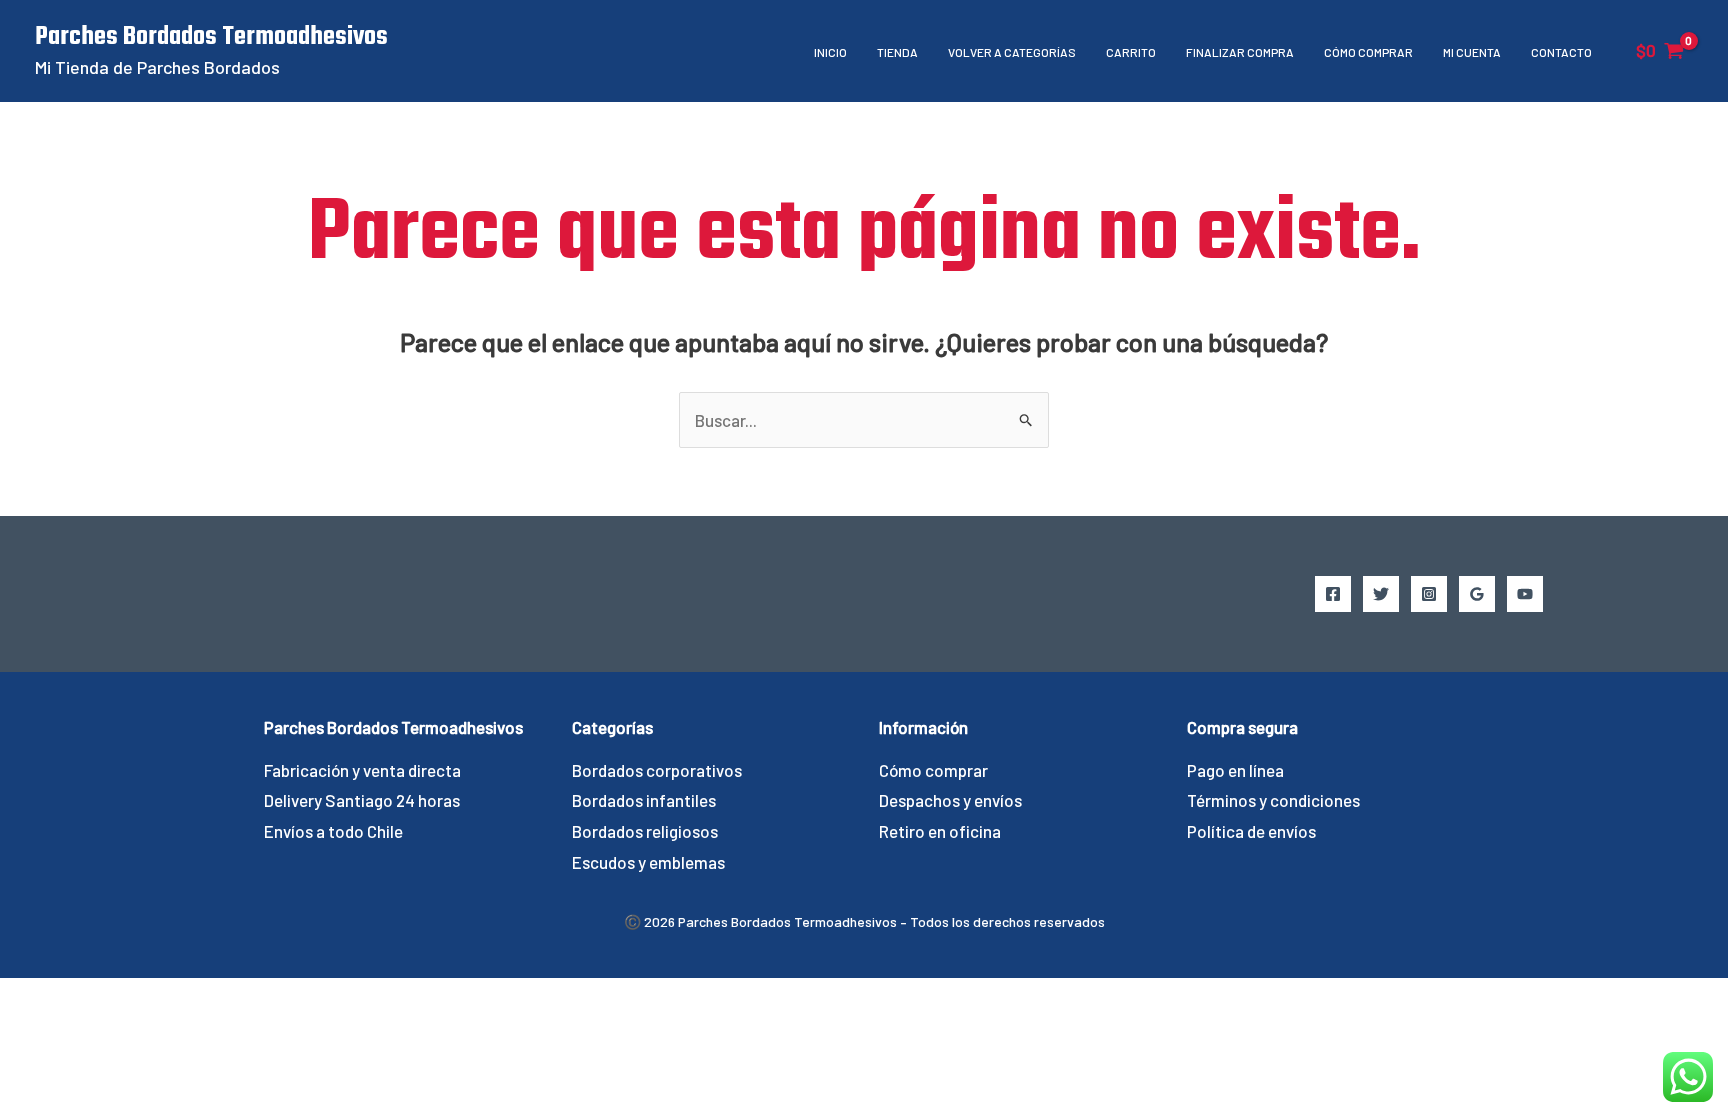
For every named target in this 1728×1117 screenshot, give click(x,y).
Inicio (830, 52)
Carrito (1131, 52)
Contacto (1561, 52)
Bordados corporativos (657, 770)
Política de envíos (1251, 831)
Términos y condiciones (1273, 800)
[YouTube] (1525, 594)
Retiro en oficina (940, 831)
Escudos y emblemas (648, 862)
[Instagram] (1429, 594)
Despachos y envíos (950, 800)
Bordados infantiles (644, 800)
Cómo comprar (1368, 52)
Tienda (897, 52)
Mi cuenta (1472, 52)
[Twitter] (1381, 594)
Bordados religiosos (645, 831)
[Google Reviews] (1477, 594)
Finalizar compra (1240, 52)
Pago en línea (1235, 770)
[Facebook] (1333, 594)
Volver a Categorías (1012, 52)
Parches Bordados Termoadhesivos (211, 37)
